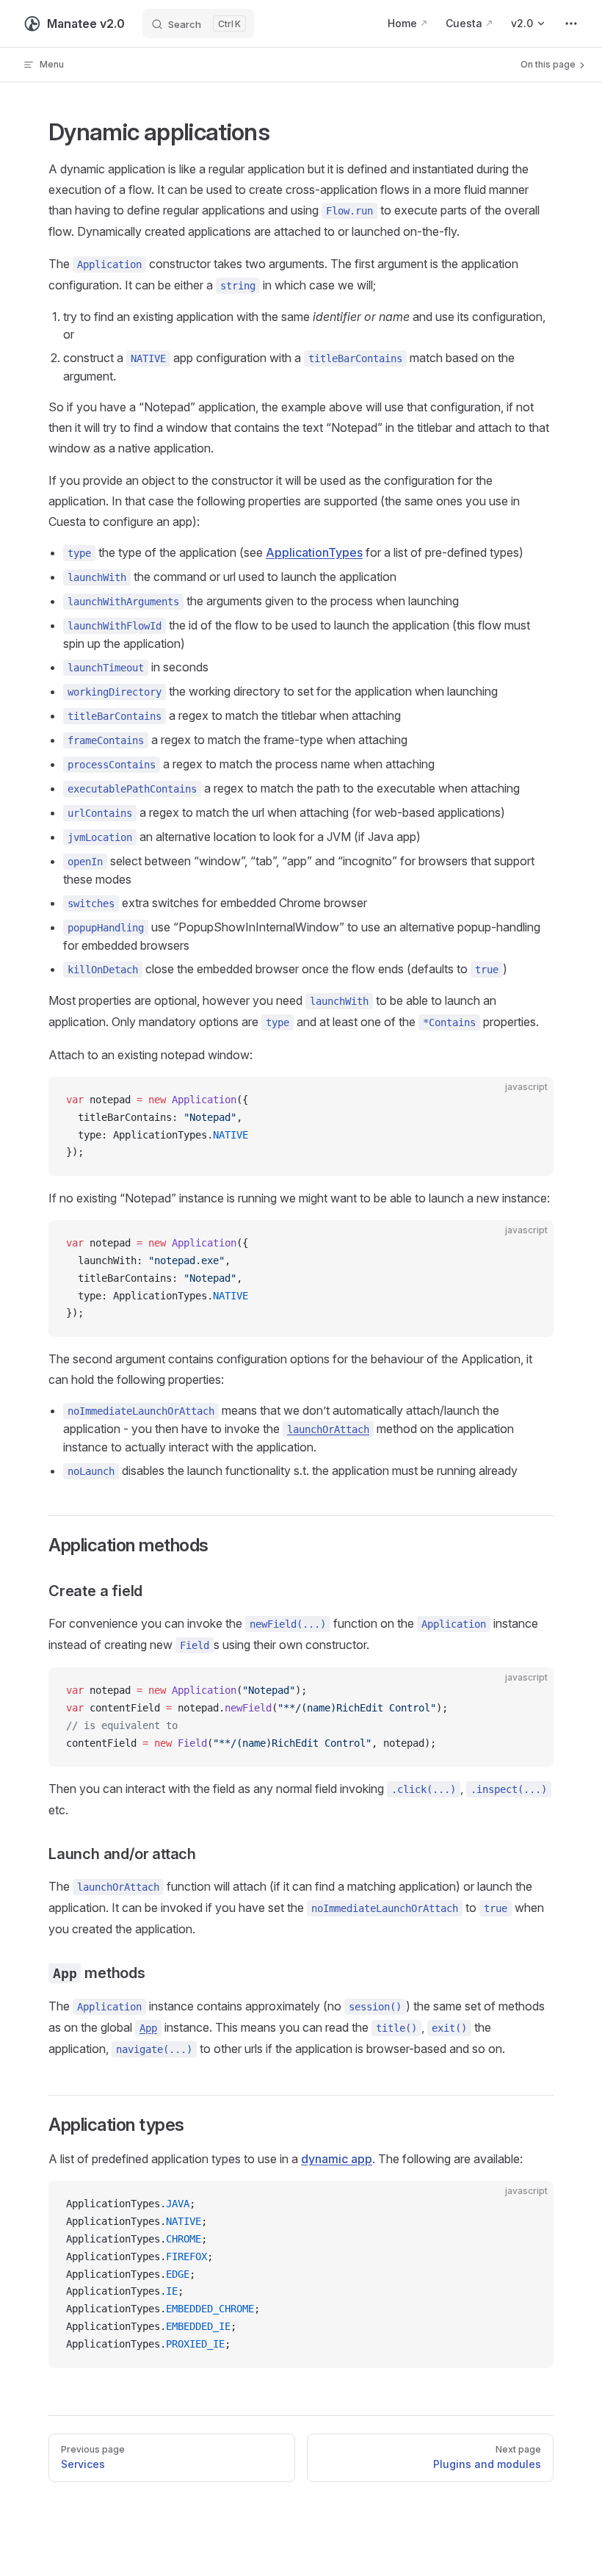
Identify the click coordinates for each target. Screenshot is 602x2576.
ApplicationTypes (314, 552)
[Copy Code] (530, 1100)
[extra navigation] (571, 24)
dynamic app (337, 2159)
